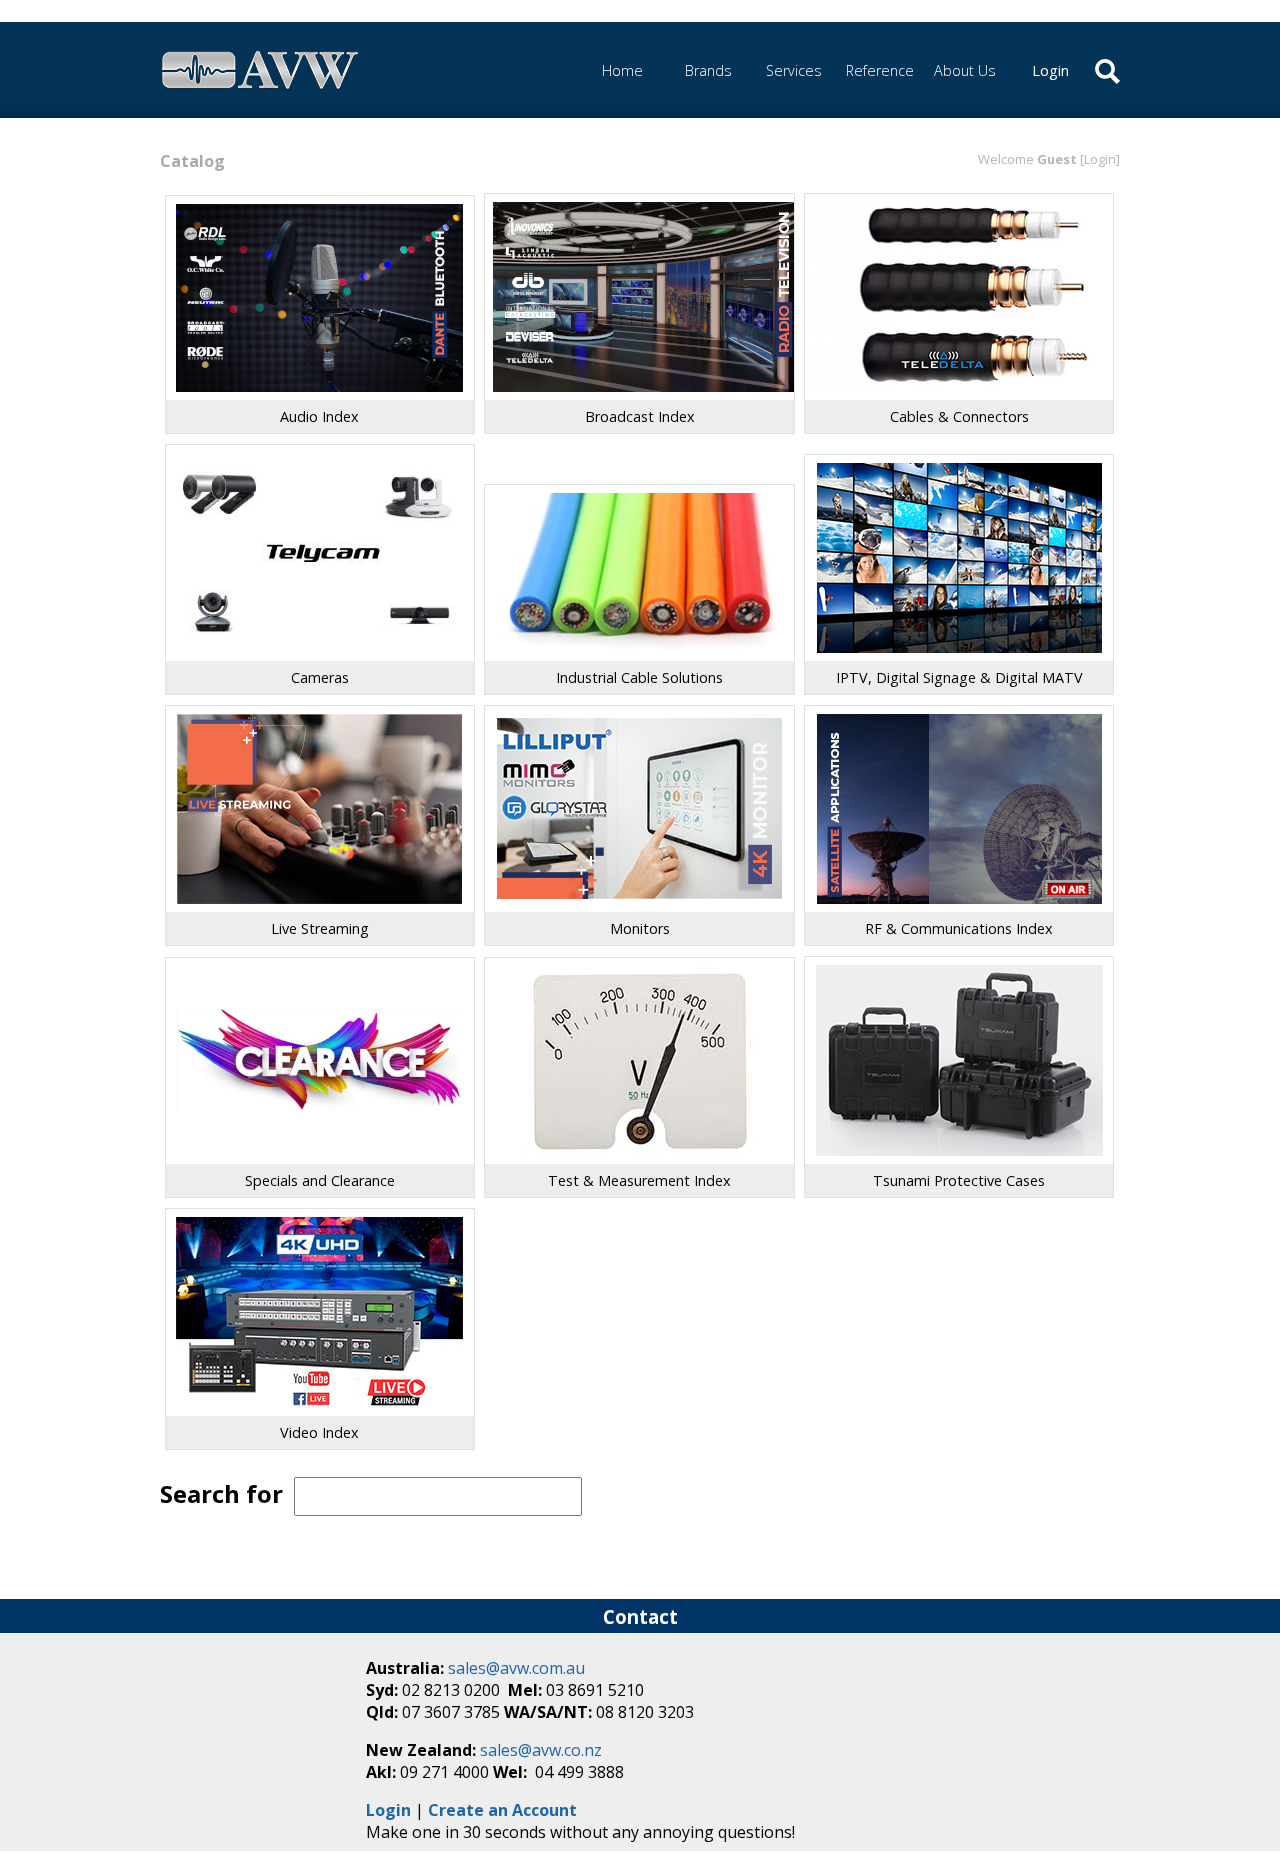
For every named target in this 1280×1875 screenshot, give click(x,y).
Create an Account (502, 1810)
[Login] (1100, 159)
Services (794, 70)
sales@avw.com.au (516, 1668)
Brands (708, 70)
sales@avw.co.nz (541, 1750)
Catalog (192, 161)
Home (622, 70)
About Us (965, 70)
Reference (880, 70)
